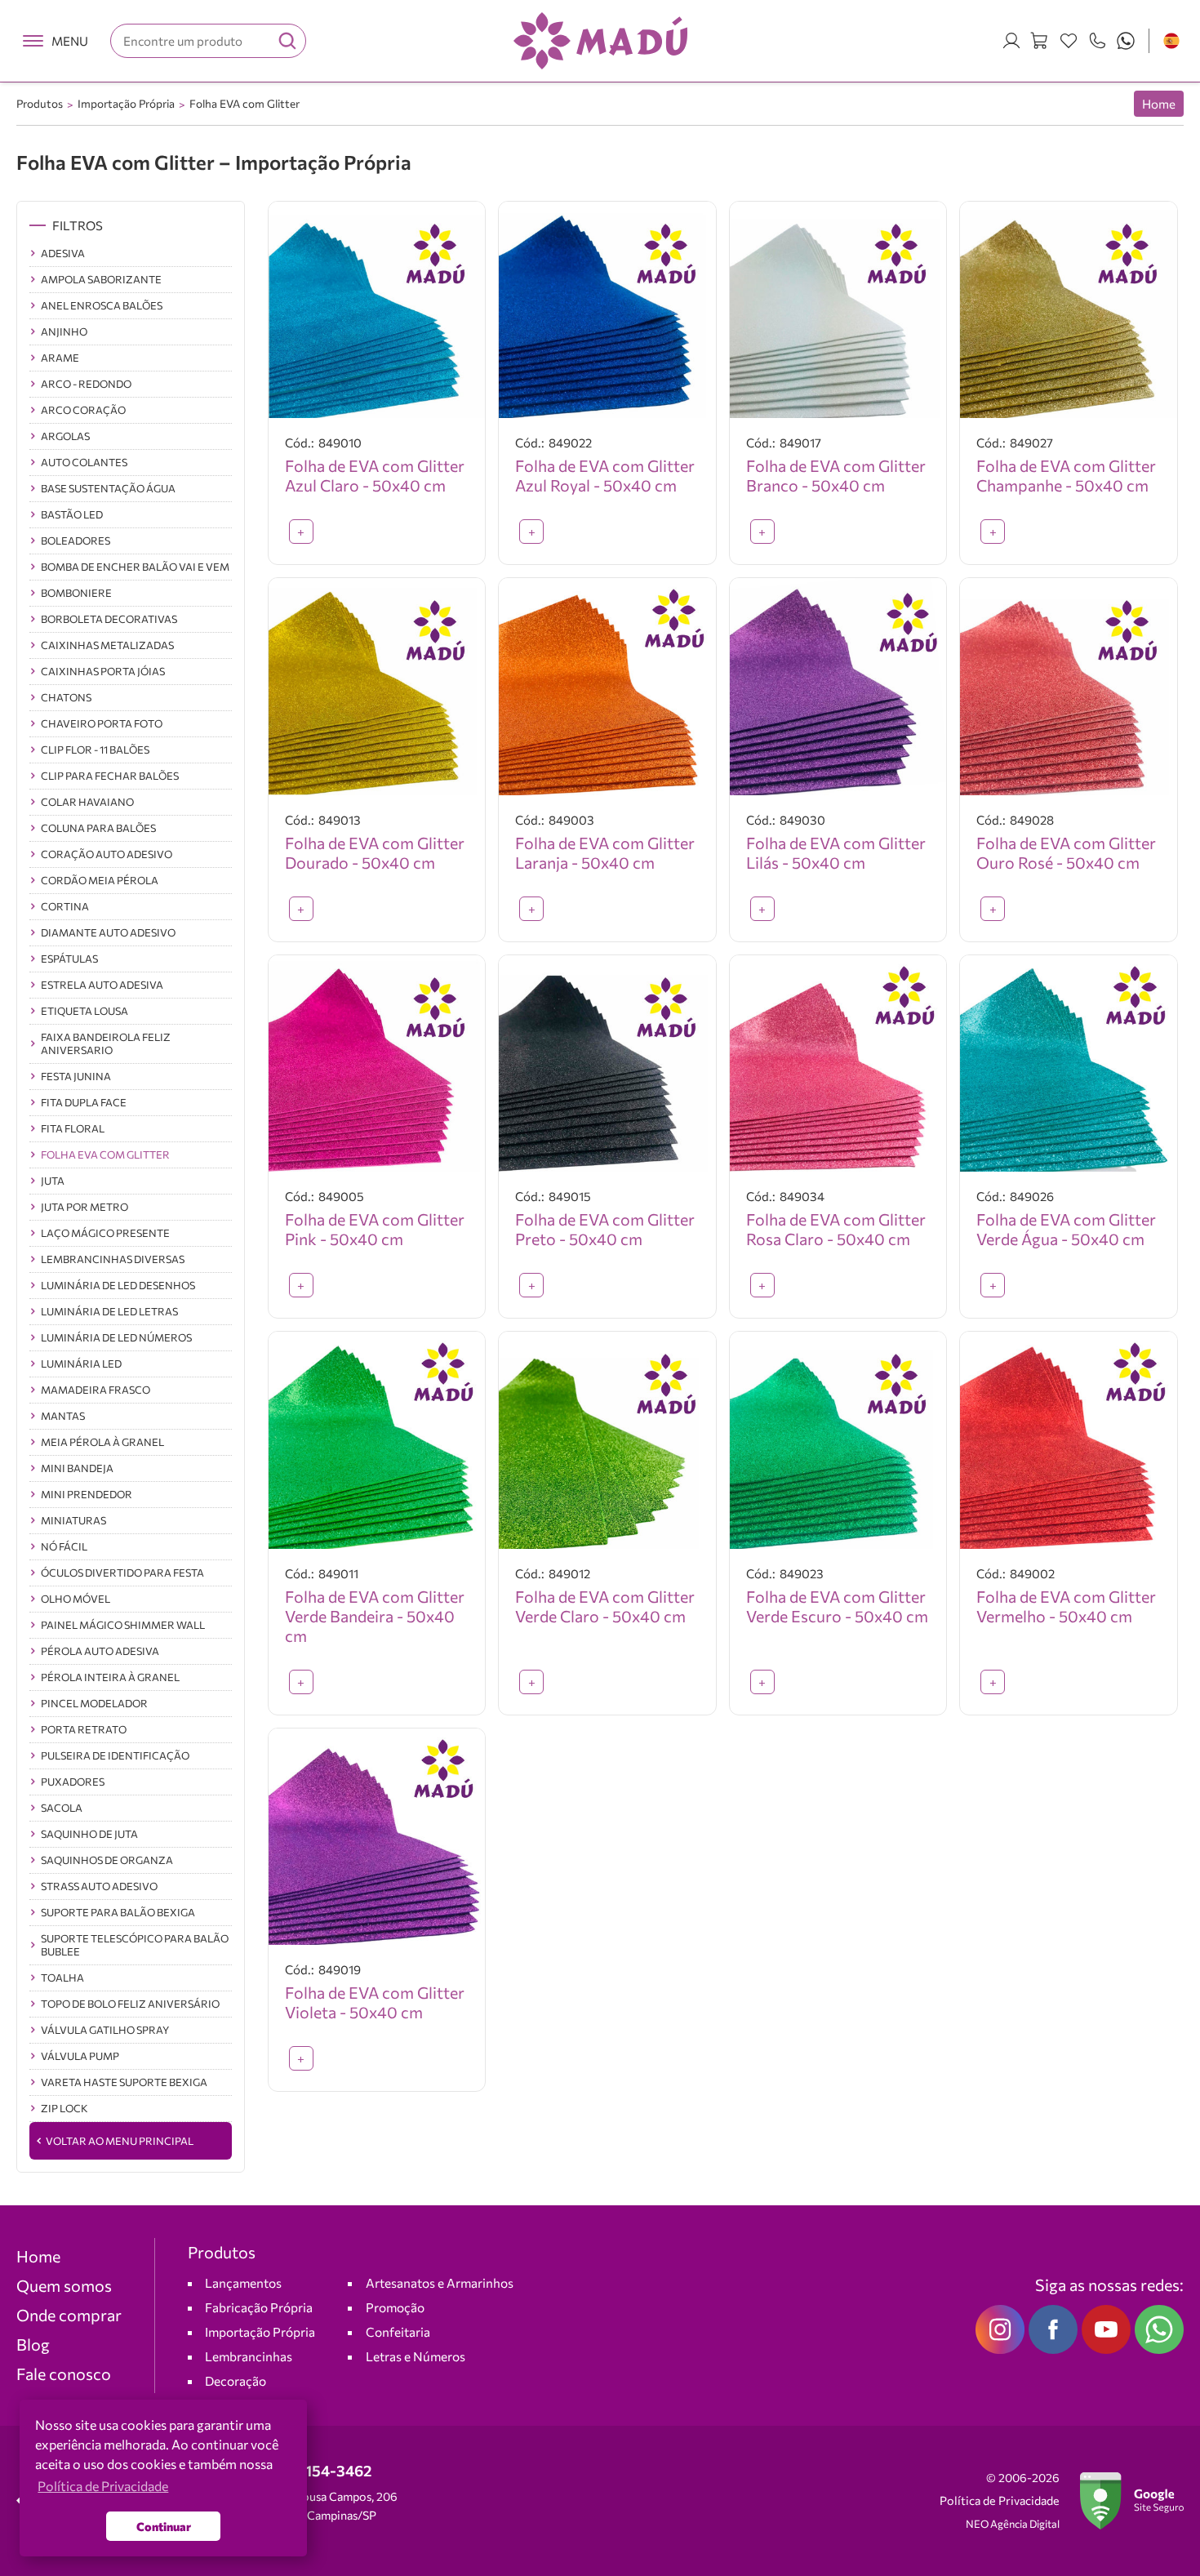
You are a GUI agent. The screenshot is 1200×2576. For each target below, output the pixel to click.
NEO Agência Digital (1013, 2524)
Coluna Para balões (98, 828)
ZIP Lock (64, 2108)
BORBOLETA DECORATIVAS (109, 619)
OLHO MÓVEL (76, 1599)
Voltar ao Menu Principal (120, 2141)
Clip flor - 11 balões (95, 750)
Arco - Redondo (86, 384)
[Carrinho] (1040, 41)
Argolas (65, 436)
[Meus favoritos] (1069, 41)
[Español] (1171, 41)
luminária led (81, 1364)
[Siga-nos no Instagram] (1000, 2329)
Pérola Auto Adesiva (100, 1651)
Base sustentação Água (108, 488)
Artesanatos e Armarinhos (440, 2282)
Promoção (395, 2307)
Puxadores (73, 1782)
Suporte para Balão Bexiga (118, 1912)
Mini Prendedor (87, 1494)
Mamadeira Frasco (96, 1390)
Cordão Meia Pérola (100, 880)
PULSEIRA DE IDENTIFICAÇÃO (115, 1755)
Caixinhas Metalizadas (107, 645)
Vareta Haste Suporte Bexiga (124, 2082)
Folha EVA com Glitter (244, 103)
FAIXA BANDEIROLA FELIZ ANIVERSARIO (106, 1043)
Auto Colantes (84, 462)
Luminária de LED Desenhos (118, 1285)
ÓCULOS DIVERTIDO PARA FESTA (122, 1573)
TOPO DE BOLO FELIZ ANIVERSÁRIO (130, 2004)
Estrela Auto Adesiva (102, 985)
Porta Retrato (84, 1729)
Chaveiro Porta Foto (102, 723)
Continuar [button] (164, 2526)
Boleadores (76, 541)
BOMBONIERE (76, 593)
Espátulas (69, 959)
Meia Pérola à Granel (102, 1442)
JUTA (53, 1181)
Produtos (40, 103)
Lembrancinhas (249, 2356)
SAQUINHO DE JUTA (89, 1834)
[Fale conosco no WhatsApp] (1159, 2329)
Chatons (66, 697)
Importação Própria (126, 103)
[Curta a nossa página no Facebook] (1053, 2329)
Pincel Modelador (94, 1703)
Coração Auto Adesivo (107, 854)
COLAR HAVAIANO (87, 802)
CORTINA (65, 906)
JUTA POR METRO (84, 1207)
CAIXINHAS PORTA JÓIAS (103, 671)
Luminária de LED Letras (109, 1311)
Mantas (63, 1416)
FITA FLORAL (73, 1128)
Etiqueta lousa (84, 1011)
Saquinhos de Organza (107, 1860)
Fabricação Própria (259, 2307)
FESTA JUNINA (76, 1076)
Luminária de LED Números (116, 1337)
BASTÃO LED (72, 514)
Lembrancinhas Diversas (113, 1259)
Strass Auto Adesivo (99, 1886)
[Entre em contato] (1097, 41)
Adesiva (63, 253)
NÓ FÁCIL (64, 1546)
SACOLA (62, 1808)
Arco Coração (83, 410)
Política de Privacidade (1000, 2500)
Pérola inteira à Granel (110, 1677)
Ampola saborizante (101, 279)
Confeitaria (398, 2331)
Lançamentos (243, 2282)
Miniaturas (73, 1520)
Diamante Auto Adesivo (108, 932)
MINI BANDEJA (77, 1468)
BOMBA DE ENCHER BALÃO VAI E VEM (135, 567)
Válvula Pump (80, 2056)
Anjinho (64, 331)
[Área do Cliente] (1011, 41)
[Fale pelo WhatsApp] (1126, 41)
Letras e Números (416, 2356)
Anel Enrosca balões (102, 305)
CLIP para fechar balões (110, 776)
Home (1159, 104)
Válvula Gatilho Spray (105, 2030)
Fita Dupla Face (84, 1102)
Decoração (236, 2380)
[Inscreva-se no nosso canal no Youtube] (1106, 2329)
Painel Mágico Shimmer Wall (123, 1625)
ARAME (60, 358)
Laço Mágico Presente (105, 1233)
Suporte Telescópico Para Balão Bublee (135, 1945)
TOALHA (62, 1978)
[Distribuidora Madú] (600, 41)
